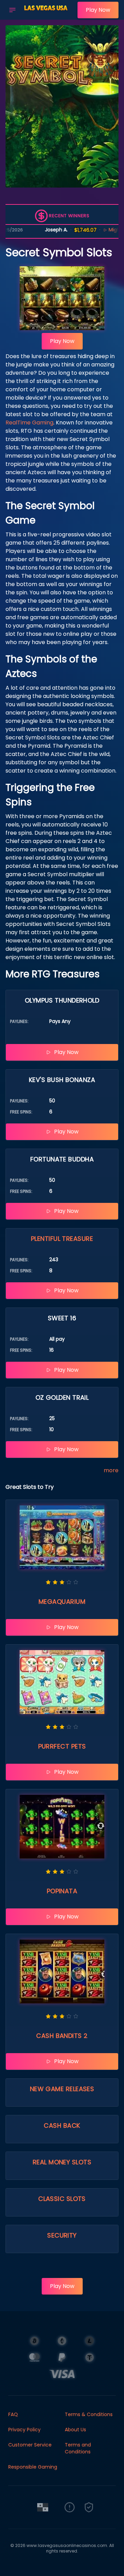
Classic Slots (62, 2199)
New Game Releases (62, 2089)
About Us (75, 2430)
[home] (48, 15)
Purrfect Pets (62, 1746)
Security (62, 2235)
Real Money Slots (62, 2162)
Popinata (62, 1891)
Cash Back (62, 2125)
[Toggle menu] (12, 10)
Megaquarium (62, 1602)
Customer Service (30, 2445)
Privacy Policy (24, 2430)
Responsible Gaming (33, 2467)
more (111, 1470)
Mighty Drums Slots (101, 230)
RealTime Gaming (29, 423)
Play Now (98, 10)
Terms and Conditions (78, 2448)
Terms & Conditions (89, 2414)
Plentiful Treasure (62, 1239)
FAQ (13, 2414)
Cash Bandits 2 (62, 2036)
